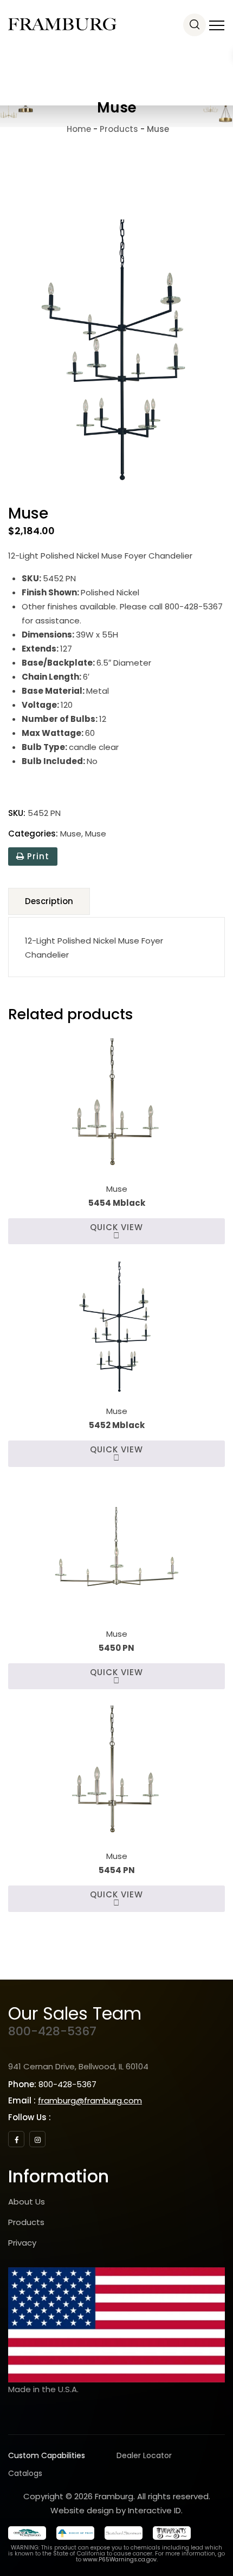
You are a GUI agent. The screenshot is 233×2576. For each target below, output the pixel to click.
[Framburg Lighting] (62, 24)
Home (78, 129)
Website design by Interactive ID (116, 2510)
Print (37, 856)
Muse (71, 834)
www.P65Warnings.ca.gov (120, 2560)
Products (26, 2222)
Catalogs (25, 2473)
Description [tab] (49, 901)
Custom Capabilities (47, 2455)
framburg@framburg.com (90, 2100)
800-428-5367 (52, 2031)
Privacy (22, 2243)
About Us (27, 2202)
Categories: (33, 834)
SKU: (17, 813)
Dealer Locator (144, 2455)
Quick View (116, 1227)
